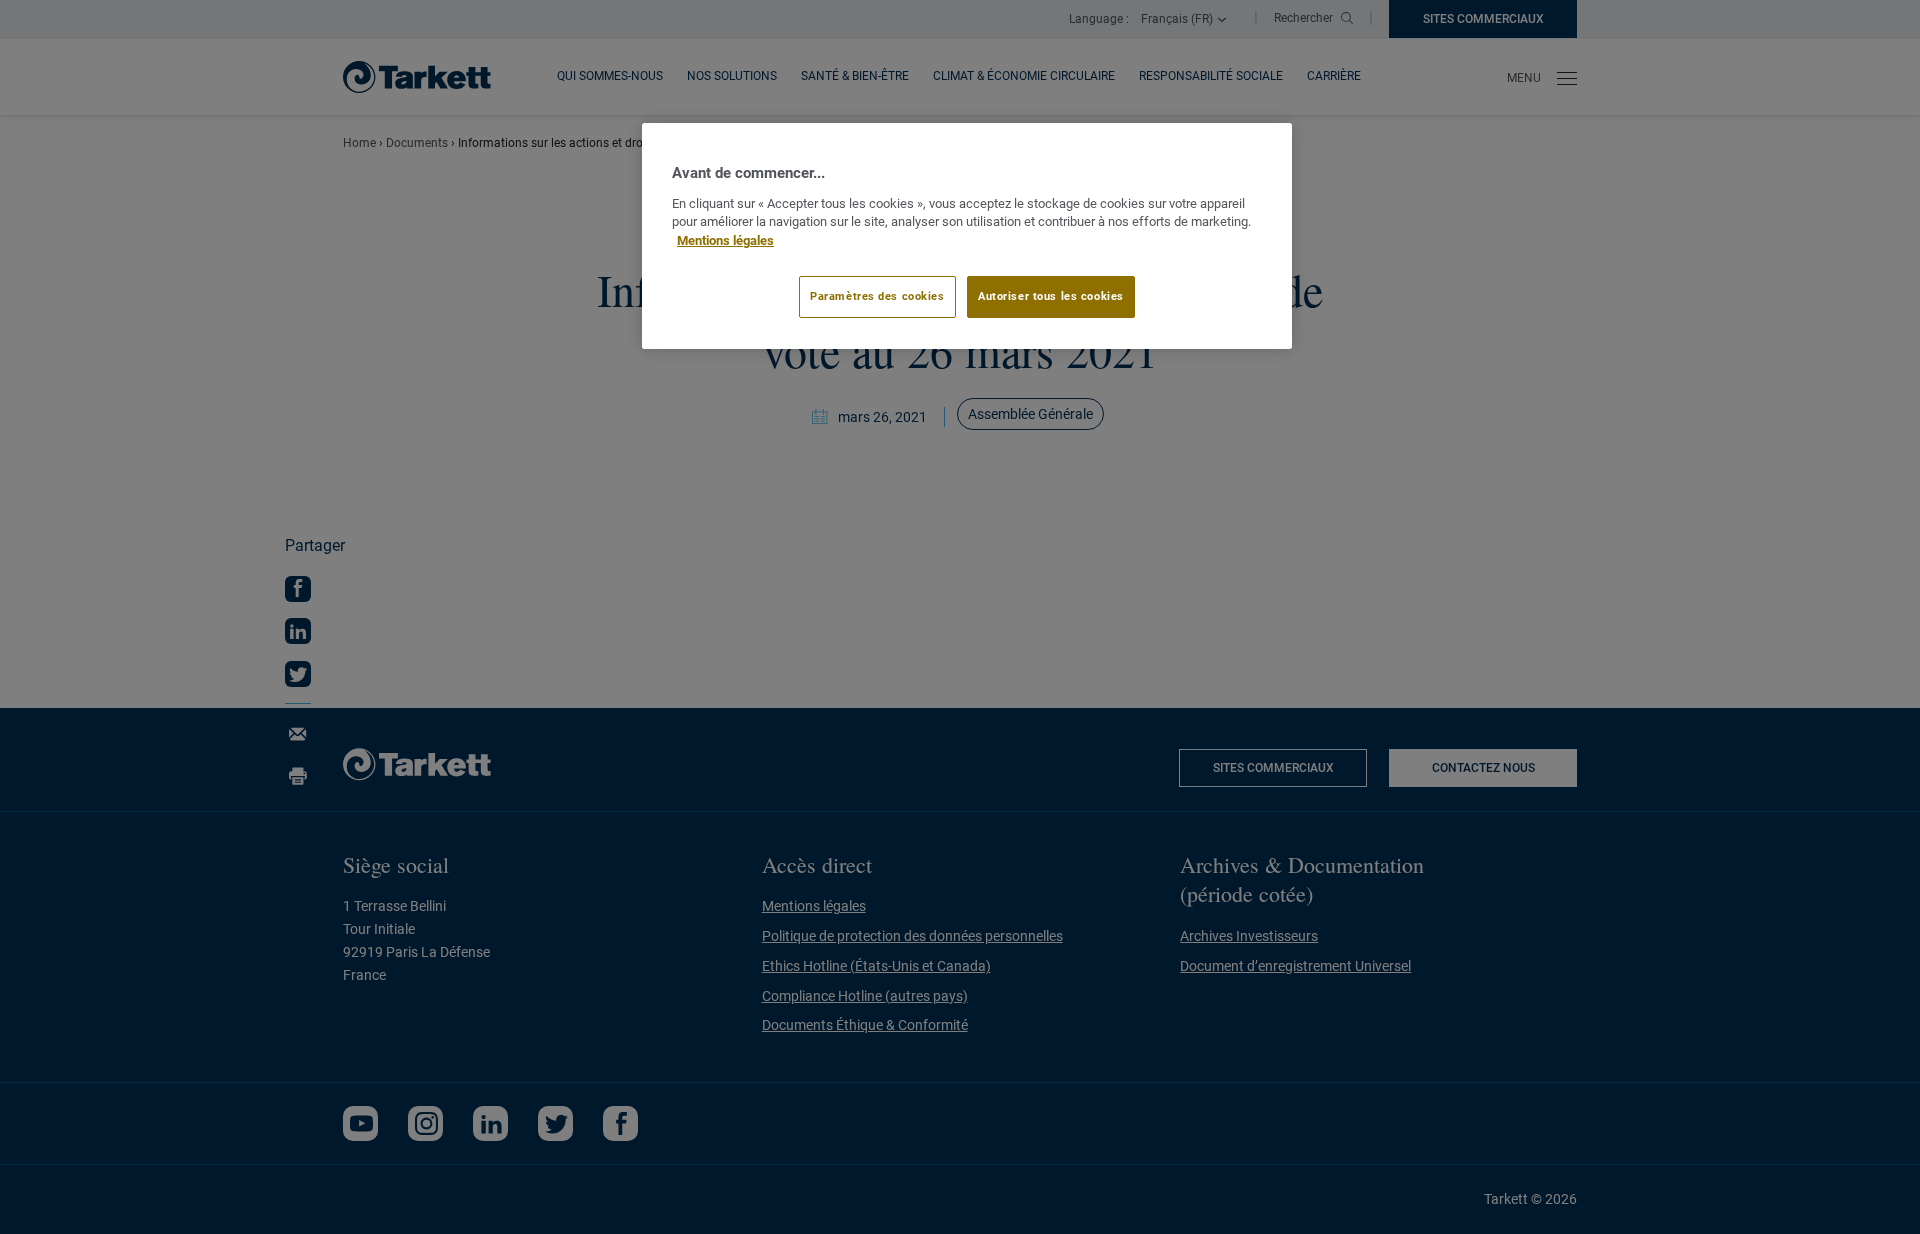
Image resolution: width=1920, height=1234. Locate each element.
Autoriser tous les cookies (1051, 296)
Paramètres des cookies (877, 296)
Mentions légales (725, 240)
